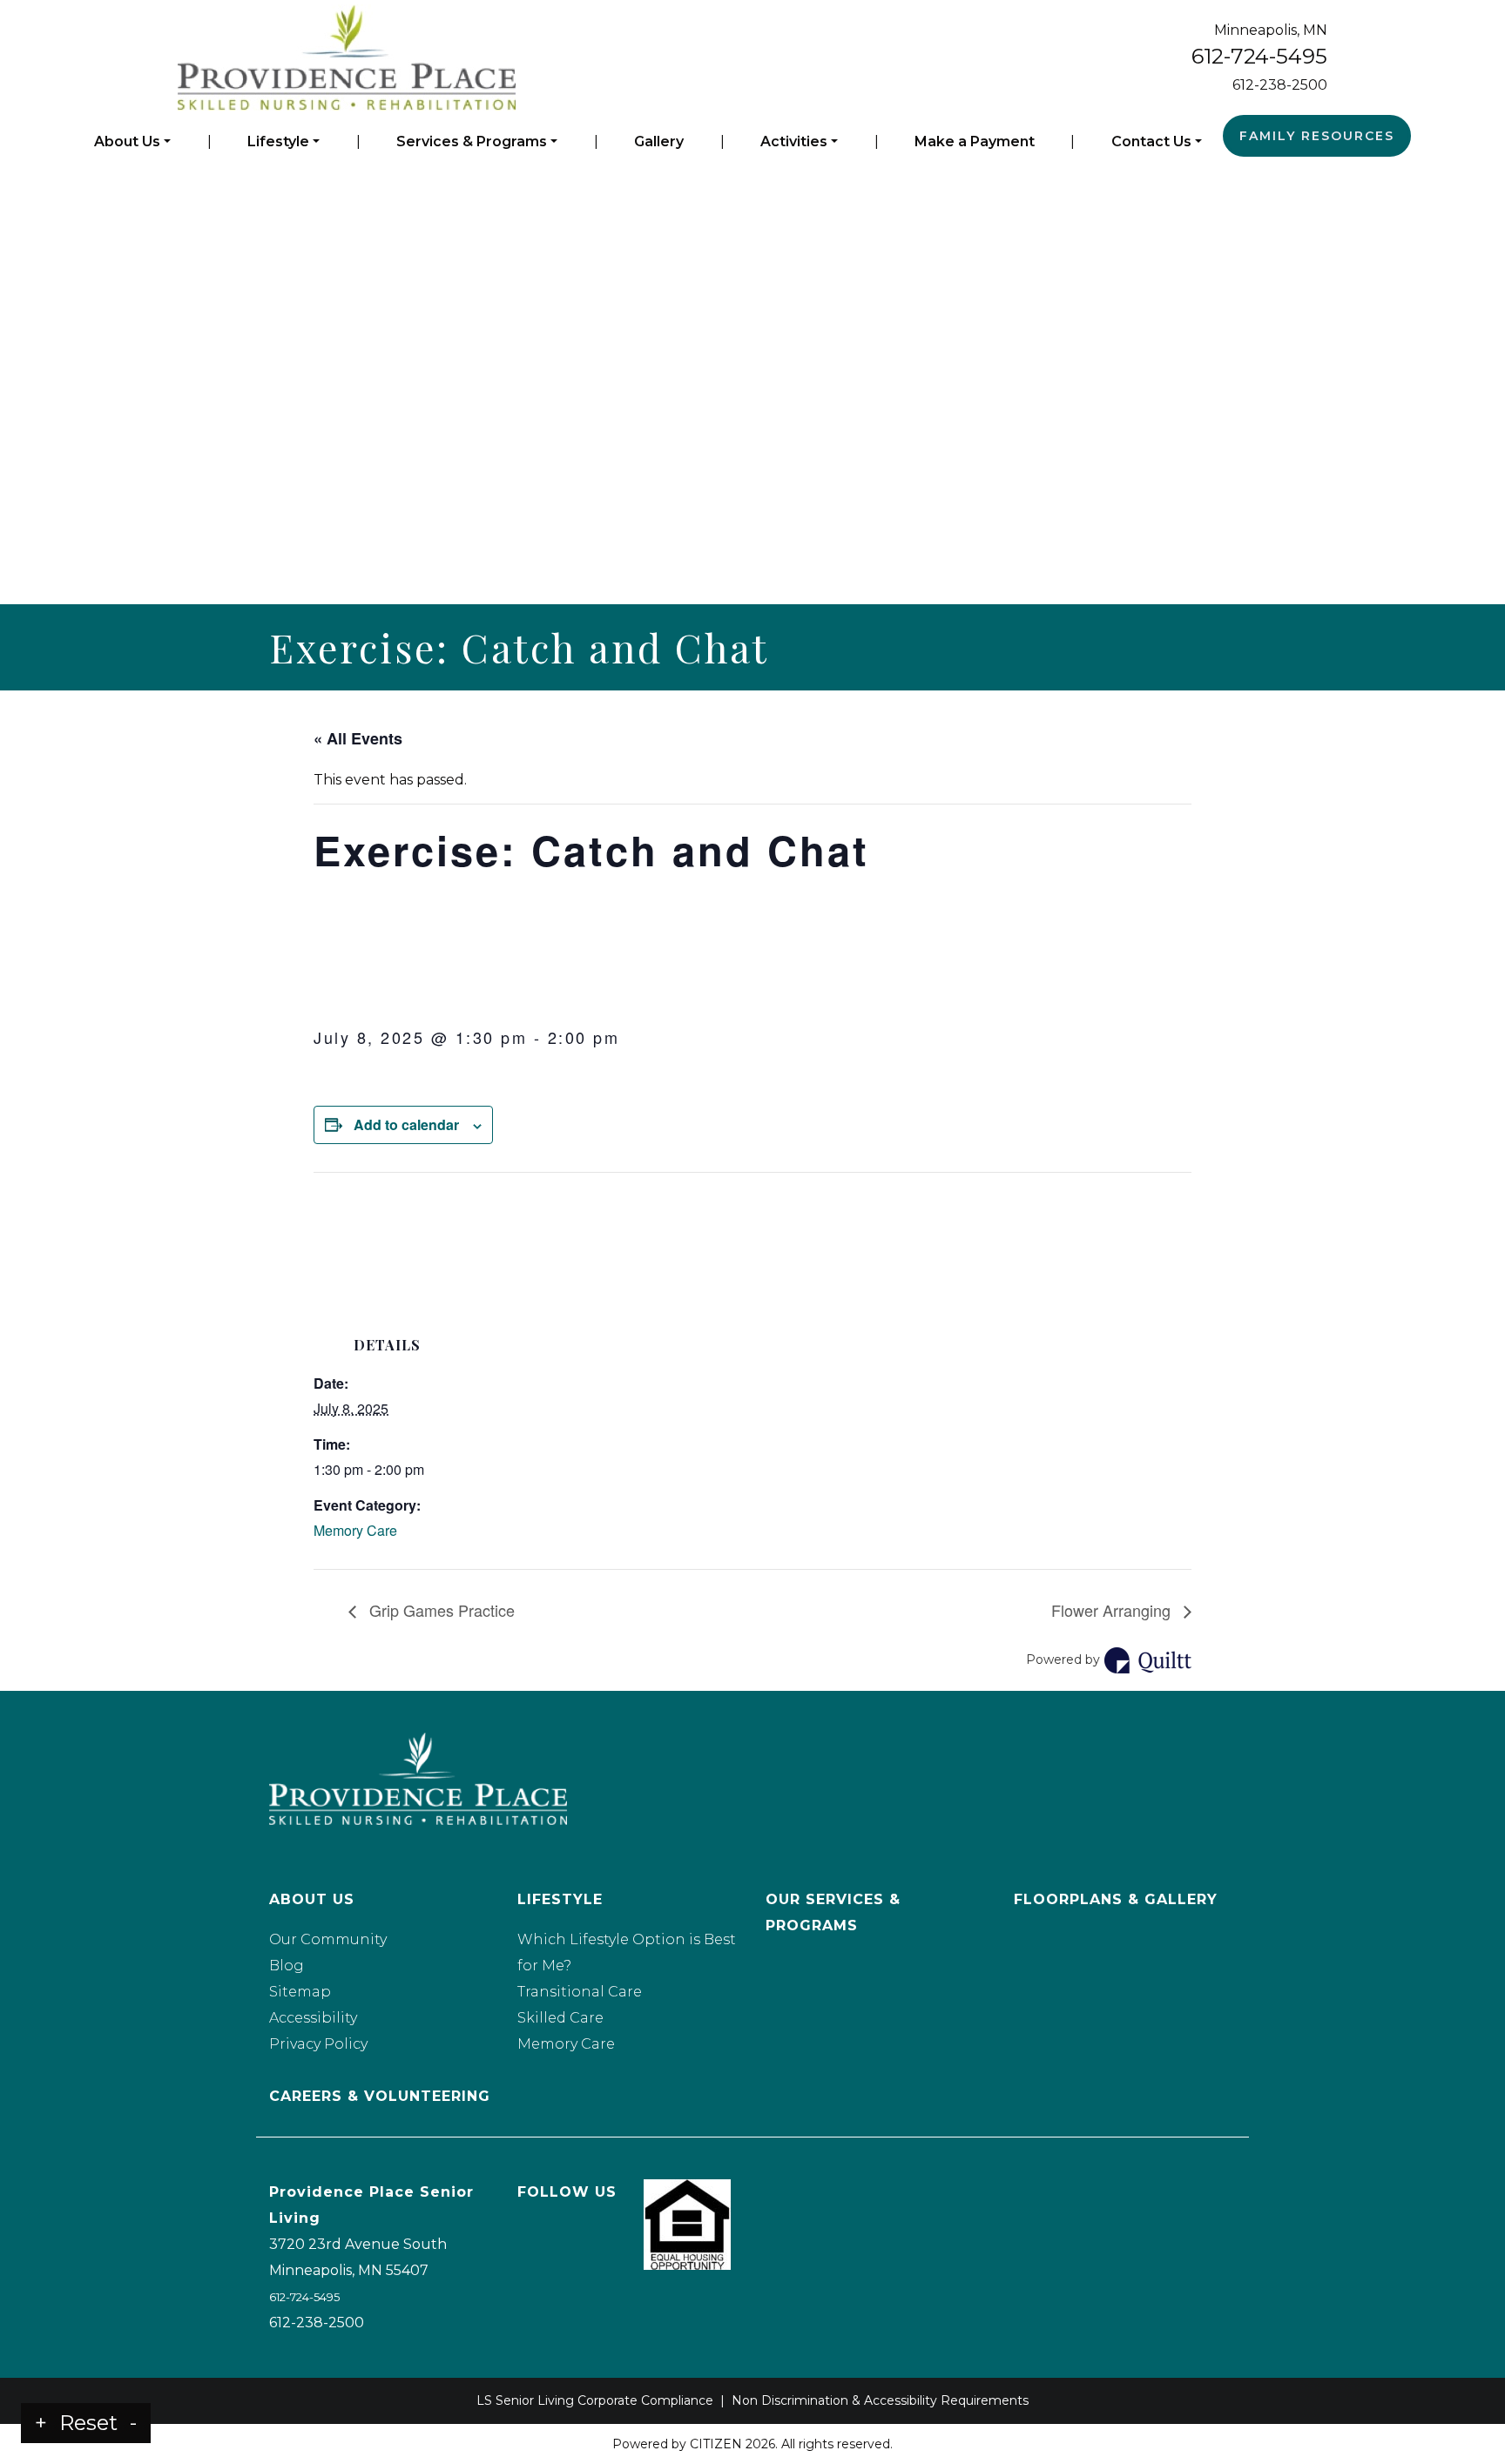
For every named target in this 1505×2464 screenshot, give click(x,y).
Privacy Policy (318, 2044)
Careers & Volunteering (380, 2096)
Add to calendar (406, 1124)
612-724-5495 (1259, 56)
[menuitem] (132, 142)
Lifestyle (278, 141)
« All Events (358, 738)
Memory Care (355, 1530)
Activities (794, 141)
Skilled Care (560, 2018)
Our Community (328, 1939)
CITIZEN (716, 2444)
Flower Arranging (1113, 1610)
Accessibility (313, 2018)
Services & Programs (472, 141)
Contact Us (1151, 141)
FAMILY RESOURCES (1317, 136)
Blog (287, 1966)
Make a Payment (975, 141)
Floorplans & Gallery (1116, 1899)
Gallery (659, 141)
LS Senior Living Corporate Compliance (595, 2400)
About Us (127, 141)
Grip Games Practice (440, 1610)
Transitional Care (580, 1992)
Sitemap (300, 1992)
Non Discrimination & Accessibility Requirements (880, 2400)
